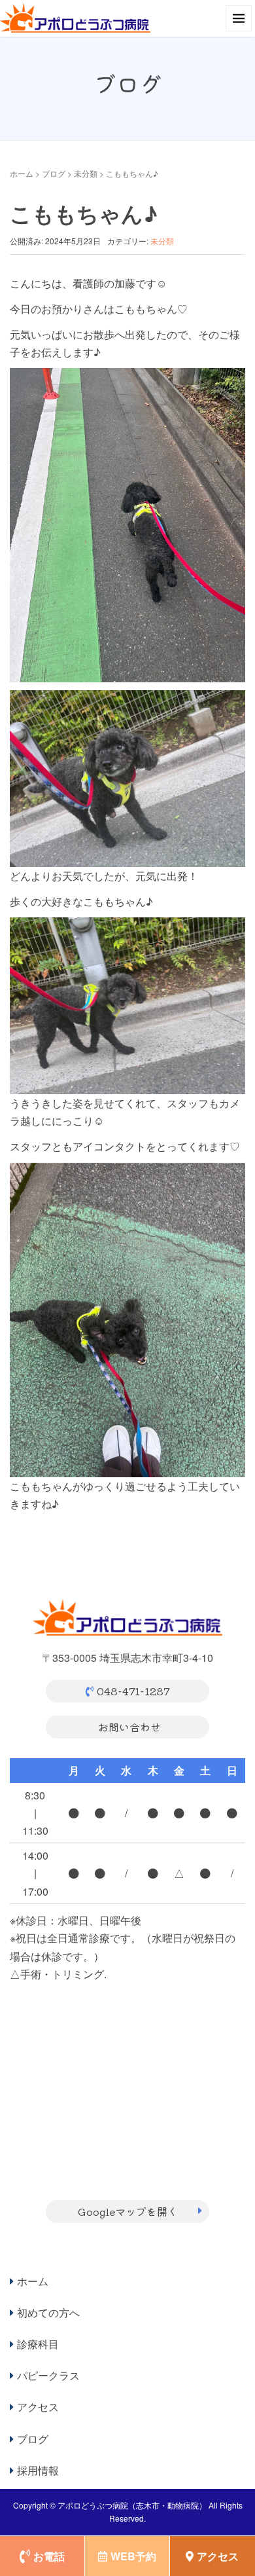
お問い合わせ (129, 1727)
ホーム (22, 173)
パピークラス (48, 2375)
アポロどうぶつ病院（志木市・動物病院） (132, 2505)
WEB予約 (133, 2556)
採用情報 (38, 2470)
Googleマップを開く (128, 2211)
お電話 (49, 2556)
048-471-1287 (133, 1691)
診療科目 (38, 2344)
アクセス (38, 2407)
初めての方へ (48, 2312)
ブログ (54, 173)
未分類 (86, 173)
